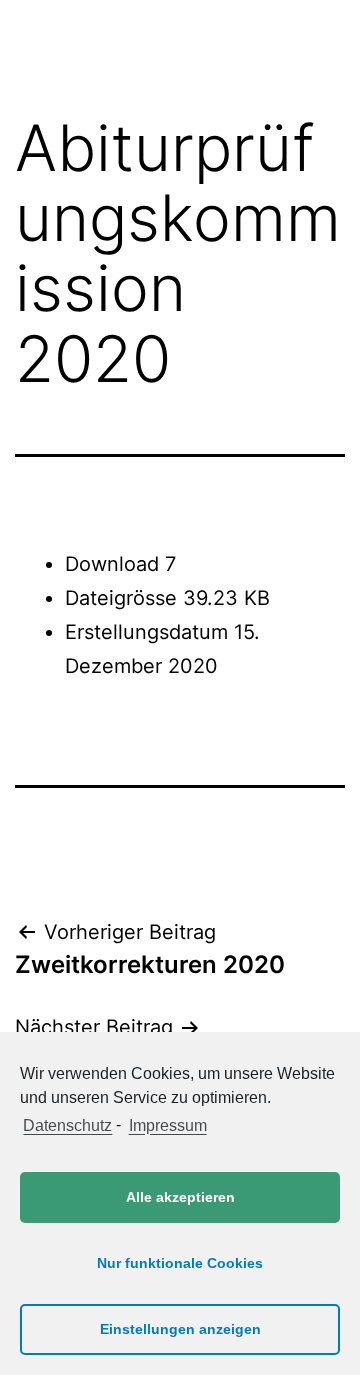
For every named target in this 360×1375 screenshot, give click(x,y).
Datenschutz (67, 1125)
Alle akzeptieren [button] (180, 1197)
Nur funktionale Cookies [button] (180, 1263)
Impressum (167, 1125)
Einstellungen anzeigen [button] (180, 1329)
